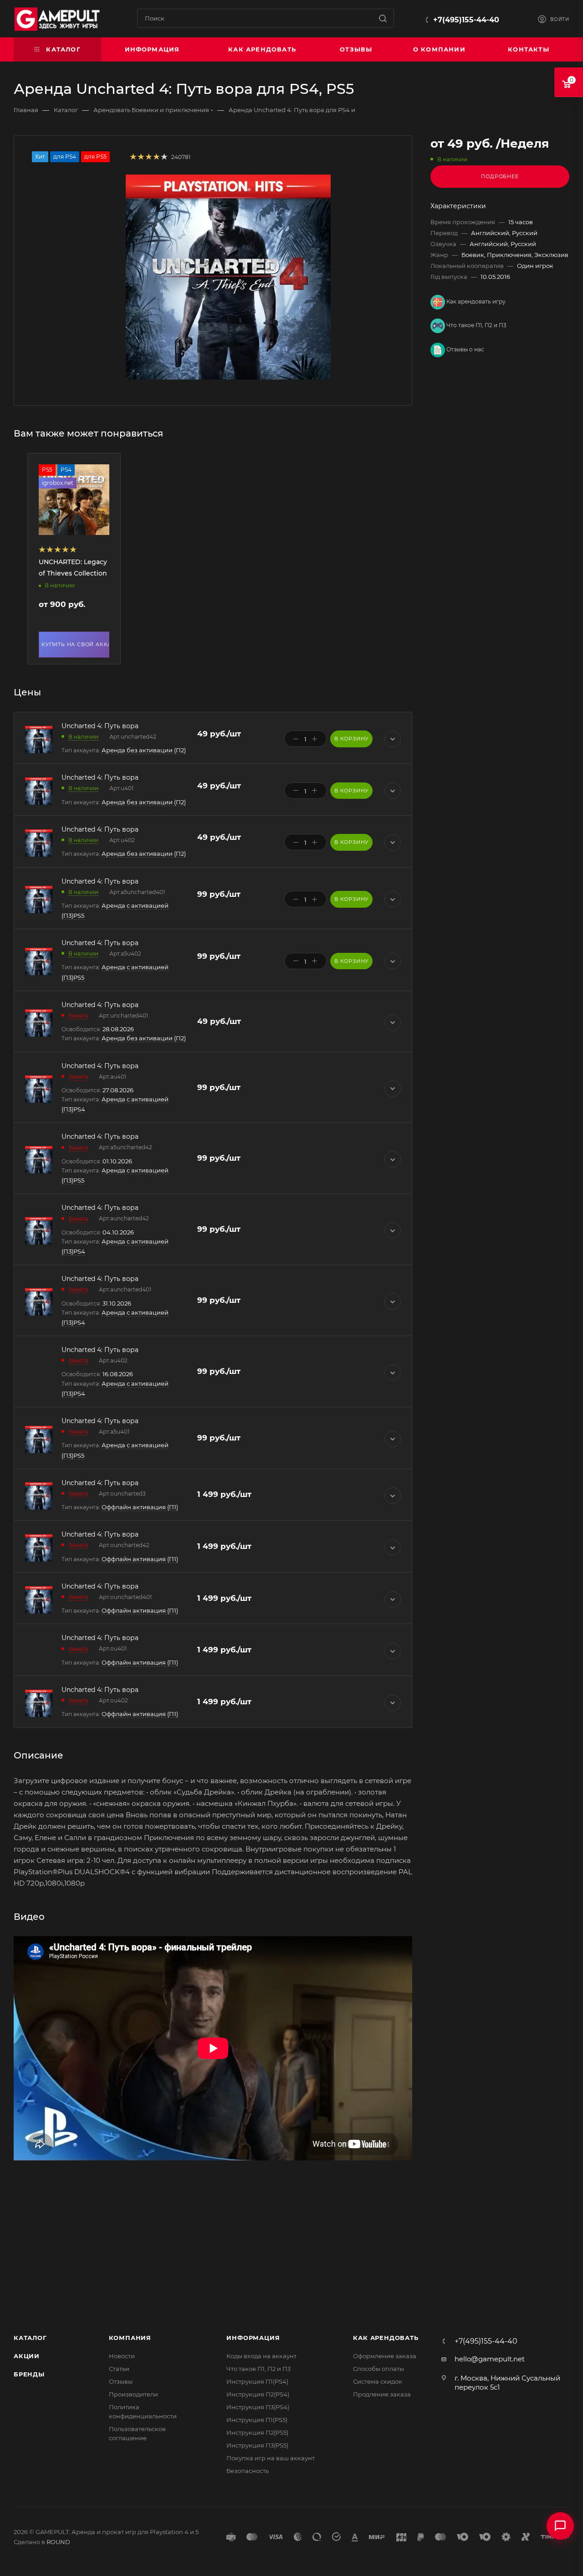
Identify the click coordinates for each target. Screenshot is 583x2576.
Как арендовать (386, 2338)
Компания (130, 2338)
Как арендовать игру (475, 301)
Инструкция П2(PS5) (257, 2432)
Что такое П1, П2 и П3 (476, 325)
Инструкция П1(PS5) (257, 2420)
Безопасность (248, 2471)
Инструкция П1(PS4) (257, 2381)
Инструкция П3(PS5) (257, 2445)
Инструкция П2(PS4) (258, 2394)
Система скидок (378, 2381)
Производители (133, 2394)
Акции (27, 2356)
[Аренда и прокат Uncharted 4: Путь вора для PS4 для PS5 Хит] (228, 277)
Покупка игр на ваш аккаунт (271, 2458)
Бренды (29, 2374)
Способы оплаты (378, 2369)
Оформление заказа (385, 2356)
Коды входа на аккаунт (261, 2356)
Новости (122, 2356)
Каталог (30, 2338)
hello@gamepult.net (490, 2359)
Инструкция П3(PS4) (258, 2407)
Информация (253, 2338)
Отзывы (121, 2381)
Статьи (119, 2369)
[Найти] (383, 18)
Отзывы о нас (465, 349)
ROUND (58, 2542)
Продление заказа (382, 2394)
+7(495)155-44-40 (466, 20)
